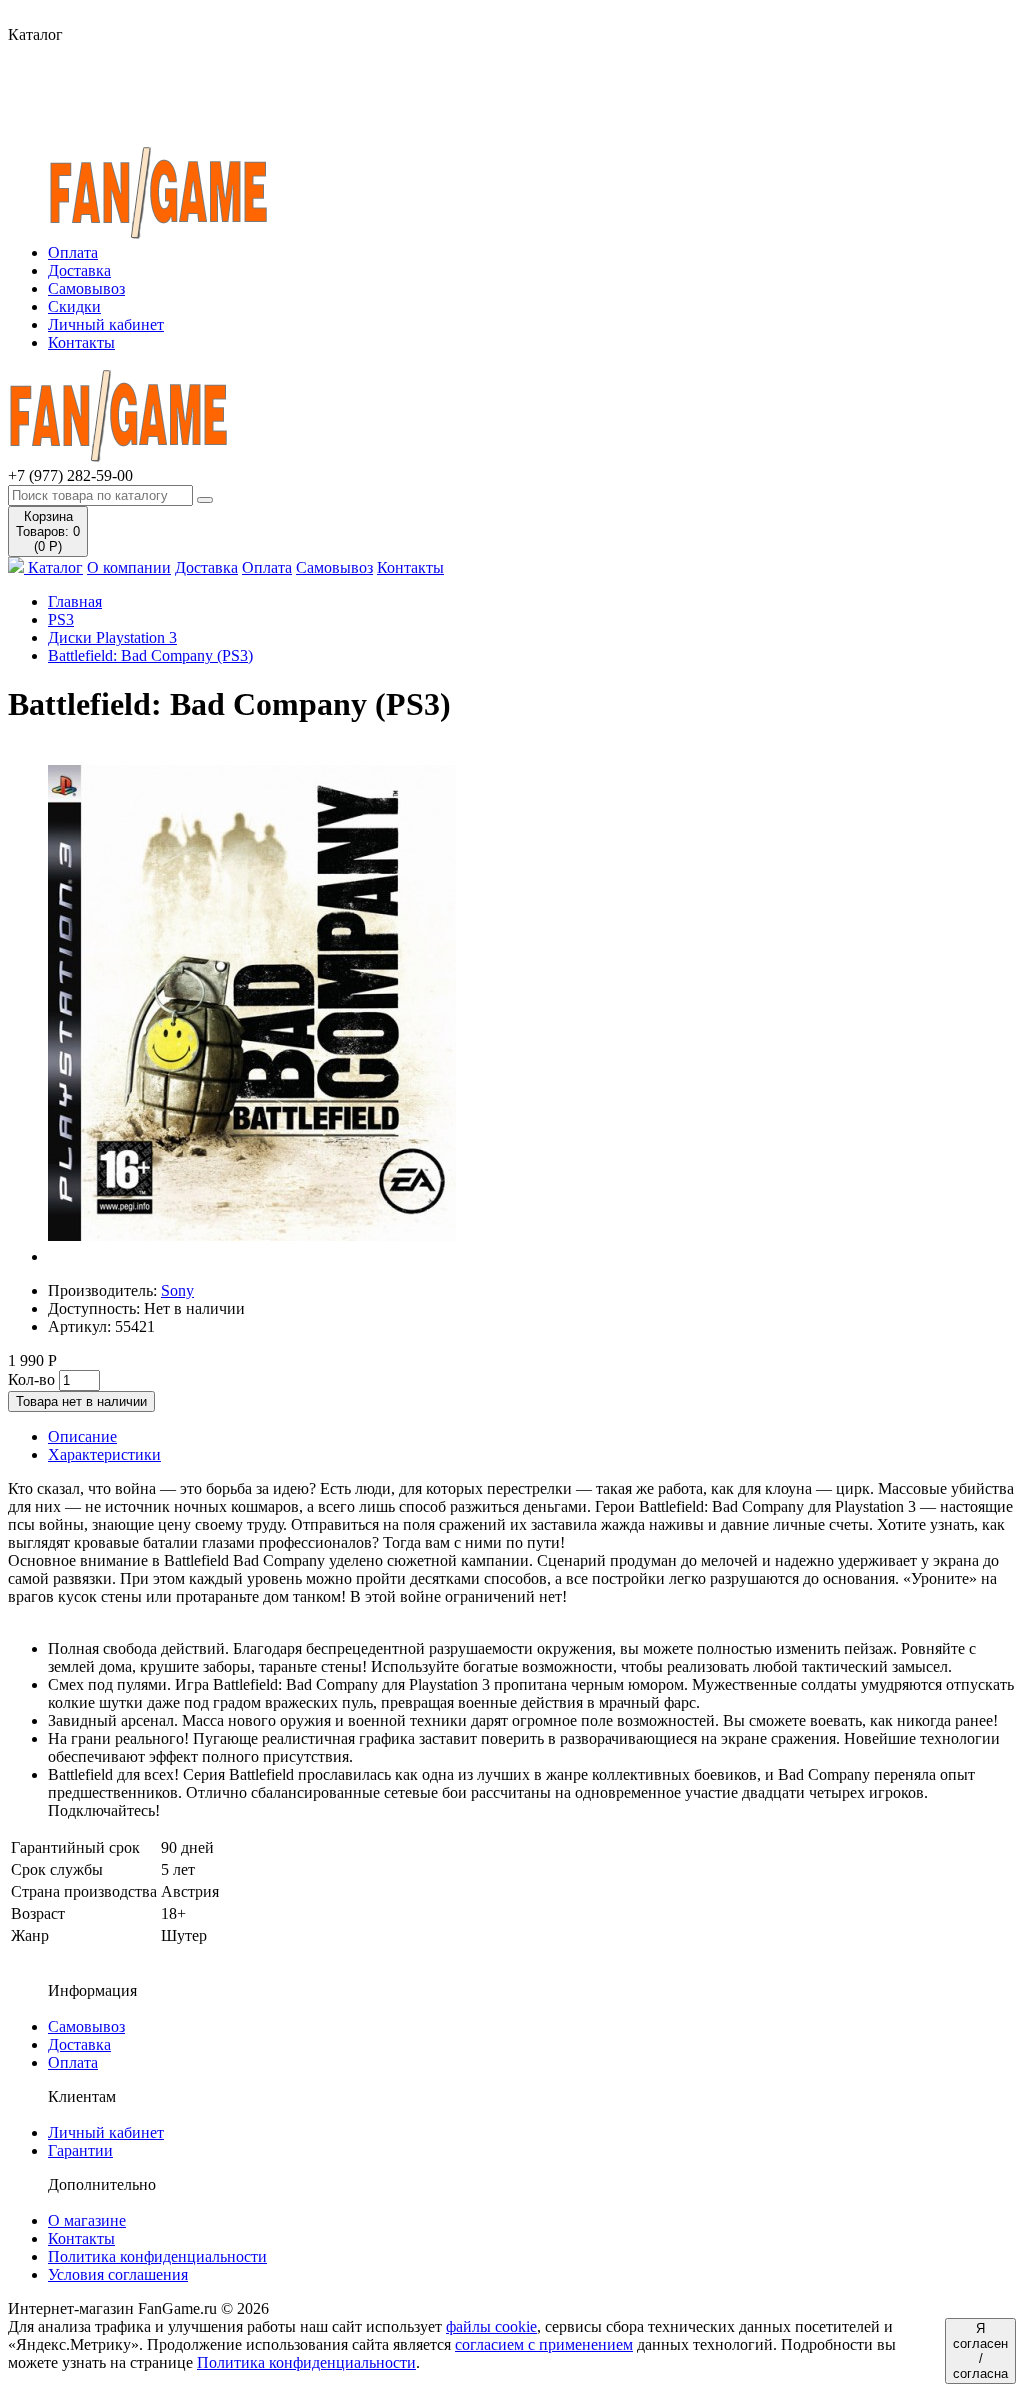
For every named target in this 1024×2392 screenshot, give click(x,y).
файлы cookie (491, 2326)
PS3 (61, 619)
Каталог (53, 567)
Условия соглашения (118, 2274)
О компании (129, 567)
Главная (75, 601)
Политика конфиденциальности (157, 2256)
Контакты (81, 342)
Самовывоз (86, 288)
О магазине (87, 2220)
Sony (177, 1290)
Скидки (74, 306)
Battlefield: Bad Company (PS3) (150, 655)
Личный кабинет (106, 324)
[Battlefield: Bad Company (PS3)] (252, 1256)
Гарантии (80, 2150)
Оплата (73, 252)
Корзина (48, 531)
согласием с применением (544, 2344)
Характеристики (104, 1454)
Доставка (79, 270)
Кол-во (31, 1379)
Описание (82, 1436)
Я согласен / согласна (980, 2351)
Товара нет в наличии (81, 1401)
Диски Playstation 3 (112, 637)
